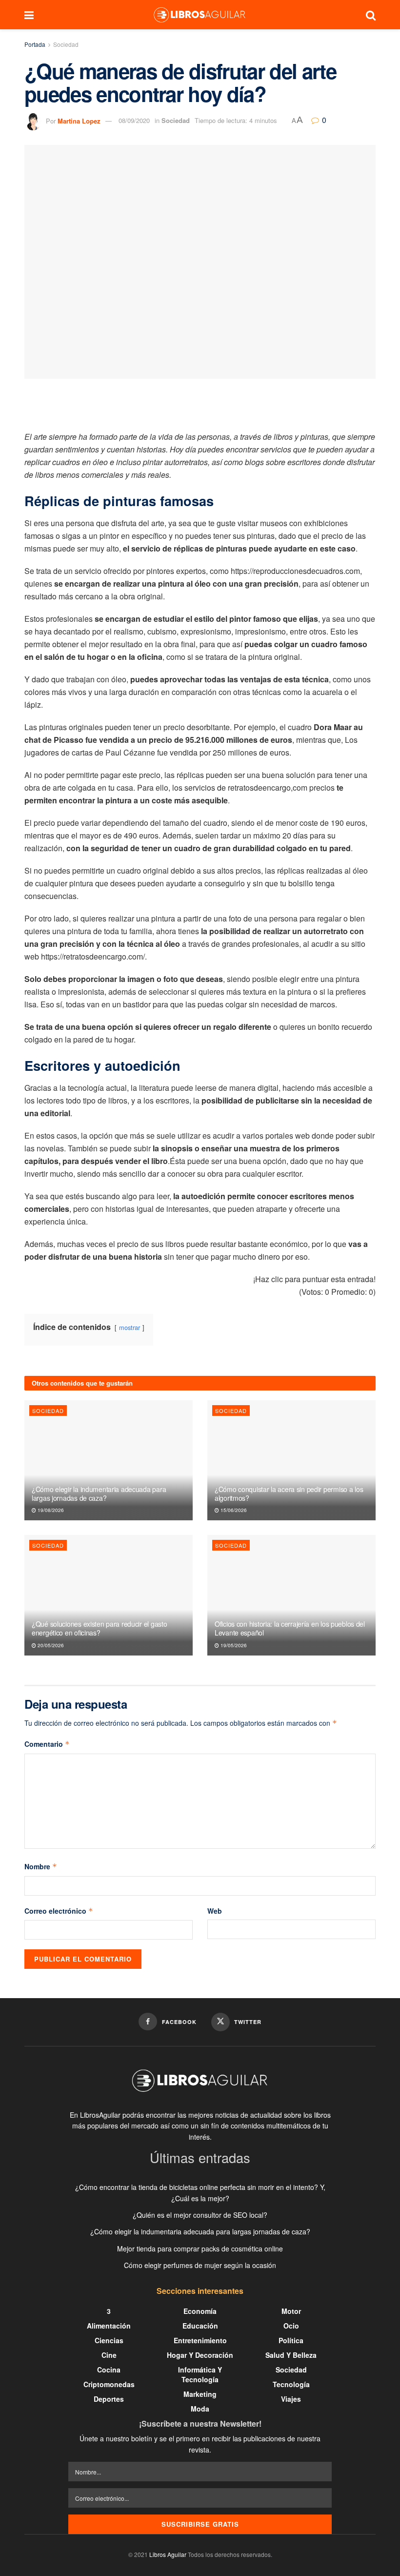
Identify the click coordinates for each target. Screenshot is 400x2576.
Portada (35, 44)
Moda (200, 2409)
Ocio (291, 2326)
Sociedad (66, 44)
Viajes (291, 2399)
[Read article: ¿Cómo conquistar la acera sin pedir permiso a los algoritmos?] (291, 1461)
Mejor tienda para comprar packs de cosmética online (200, 2249)
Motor (291, 2311)
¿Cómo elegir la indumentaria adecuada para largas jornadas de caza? (99, 1493)
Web (215, 1911)
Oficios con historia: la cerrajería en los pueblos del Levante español (290, 1628)
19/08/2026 (50, 1510)
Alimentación (109, 2326)
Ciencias (109, 2340)
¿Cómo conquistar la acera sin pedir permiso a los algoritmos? (289, 1493)
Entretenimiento (200, 2340)
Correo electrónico (59, 1911)
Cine (109, 2355)
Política (291, 2340)
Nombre (41, 1866)
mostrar (130, 1327)
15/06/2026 (233, 1510)
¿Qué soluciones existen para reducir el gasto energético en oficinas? (99, 1628)
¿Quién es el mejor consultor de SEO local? (200, 2215)
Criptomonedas (109, 2384)
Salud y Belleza (291, 2355)
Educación (200, 2326)
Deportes (109, 2399)
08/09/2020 (134, 120)
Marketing (200, 2394)
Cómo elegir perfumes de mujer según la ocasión (200, 2265)
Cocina (109, 2370)
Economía (200, 2311)
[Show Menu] (29, 15)
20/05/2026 (50, 1645)
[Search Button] (371, 15)
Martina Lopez (79, 120)
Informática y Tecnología (200, 2374)
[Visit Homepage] (200, 15)
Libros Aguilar (168, 2554)
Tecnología (291, 2384)
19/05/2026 (233, 1645)
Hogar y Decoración (200, 2355)
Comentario (47, 1744)
